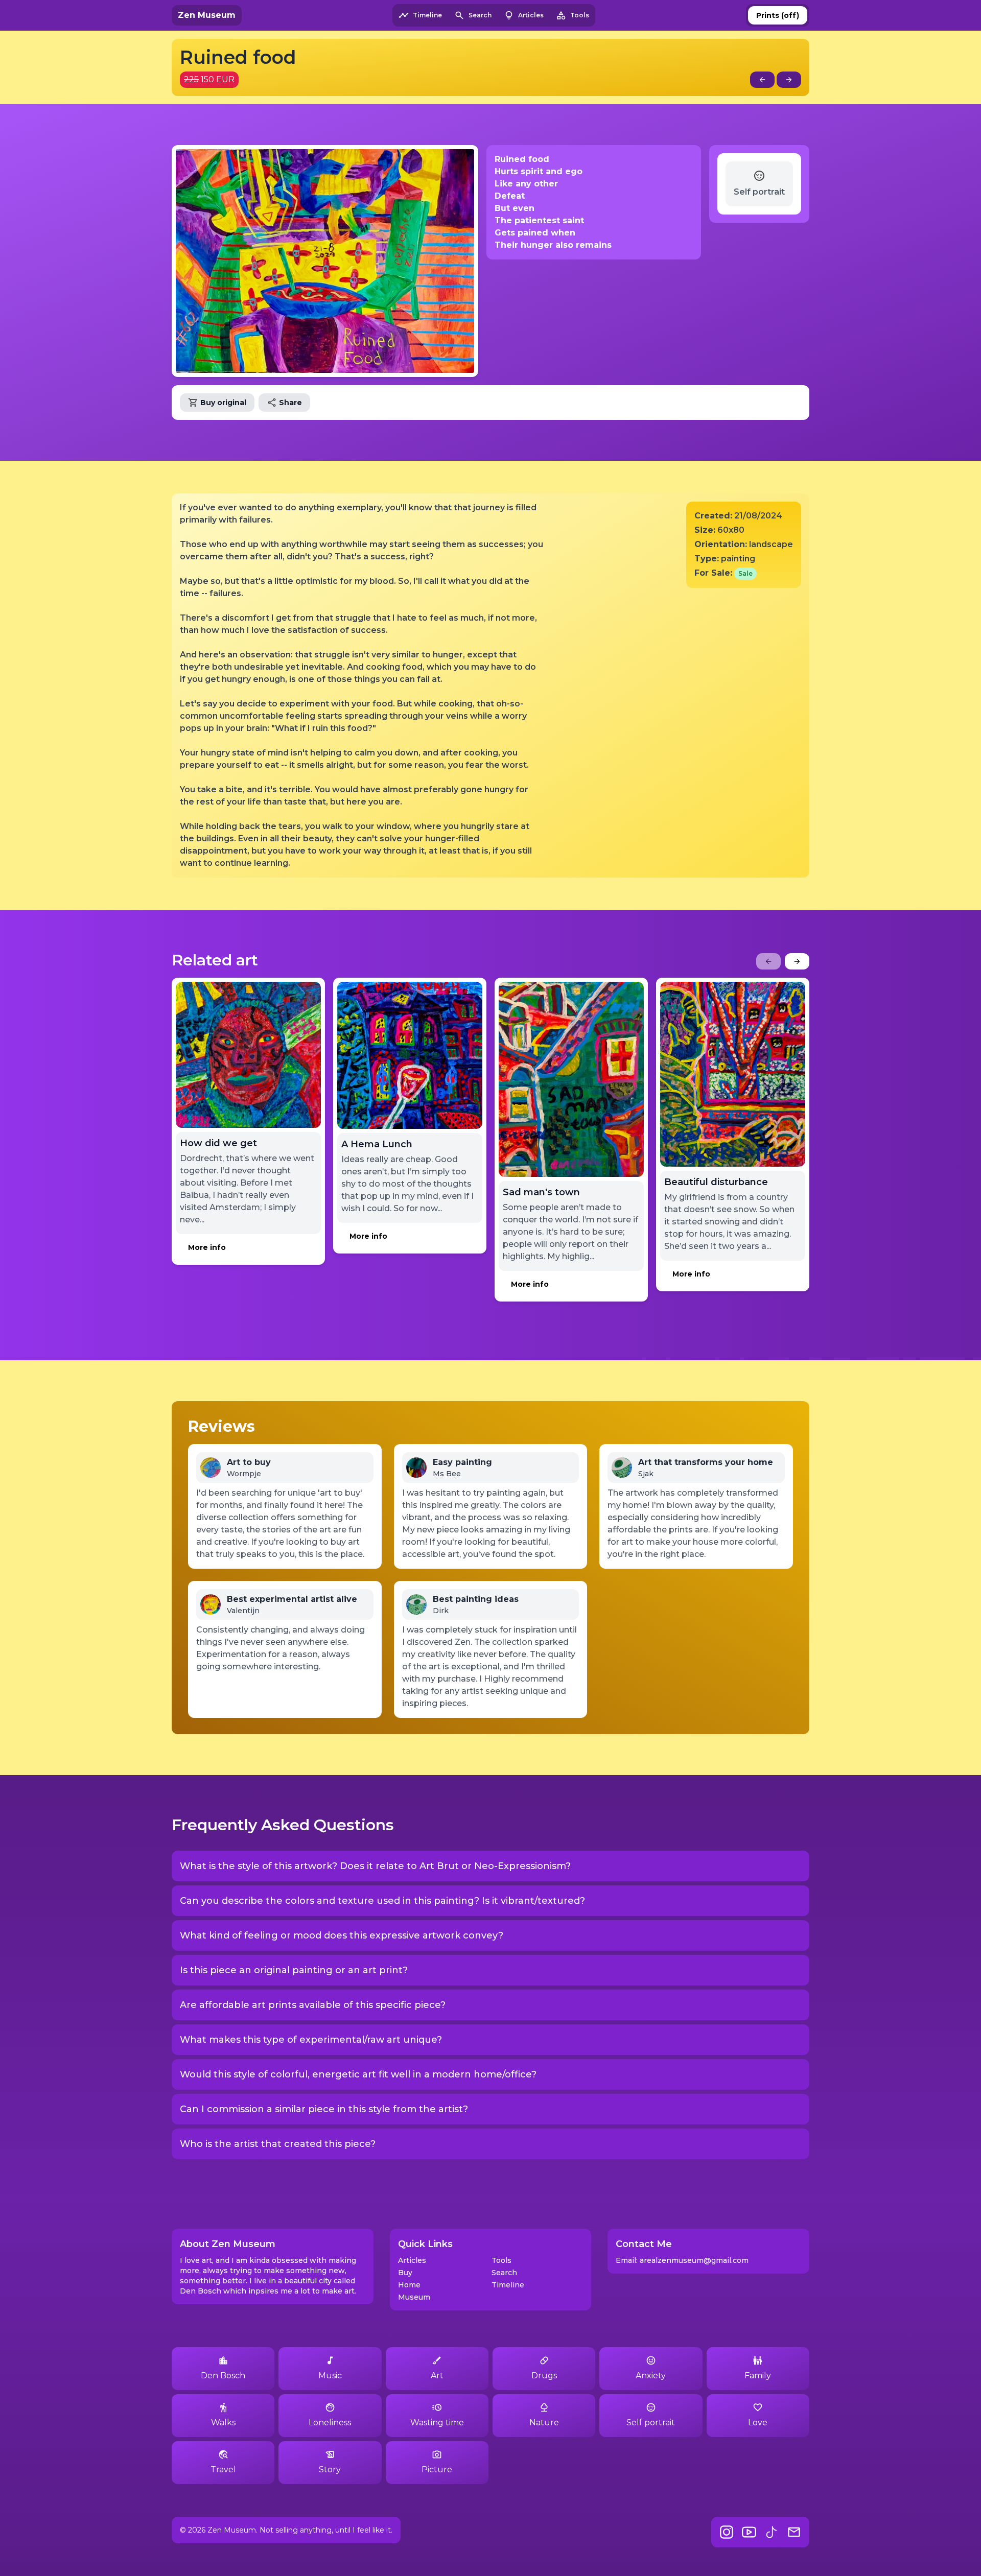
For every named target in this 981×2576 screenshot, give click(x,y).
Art (437, 2376)
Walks (223, 2423)
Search (504, 2273)
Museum (414, 2297)
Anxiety (651, 2376)
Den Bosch (223, 2376)
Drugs (544, 2376)
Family (758, 2376)
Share (290, 403)
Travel (223, 2469)
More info (207, 1247)
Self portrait (651, 2423)
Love (758, 2423)
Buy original (223, 403)
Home (409, 2285)
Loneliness (330, 2423)
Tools (501, 2260)
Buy (405, 2273)
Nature (544, 2423)
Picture (437, 2469)
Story (330, 2469)
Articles (412, 2260)
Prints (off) (778, 15)
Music (330, 2376)
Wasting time (437, 2423)
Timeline (508, 2285)
